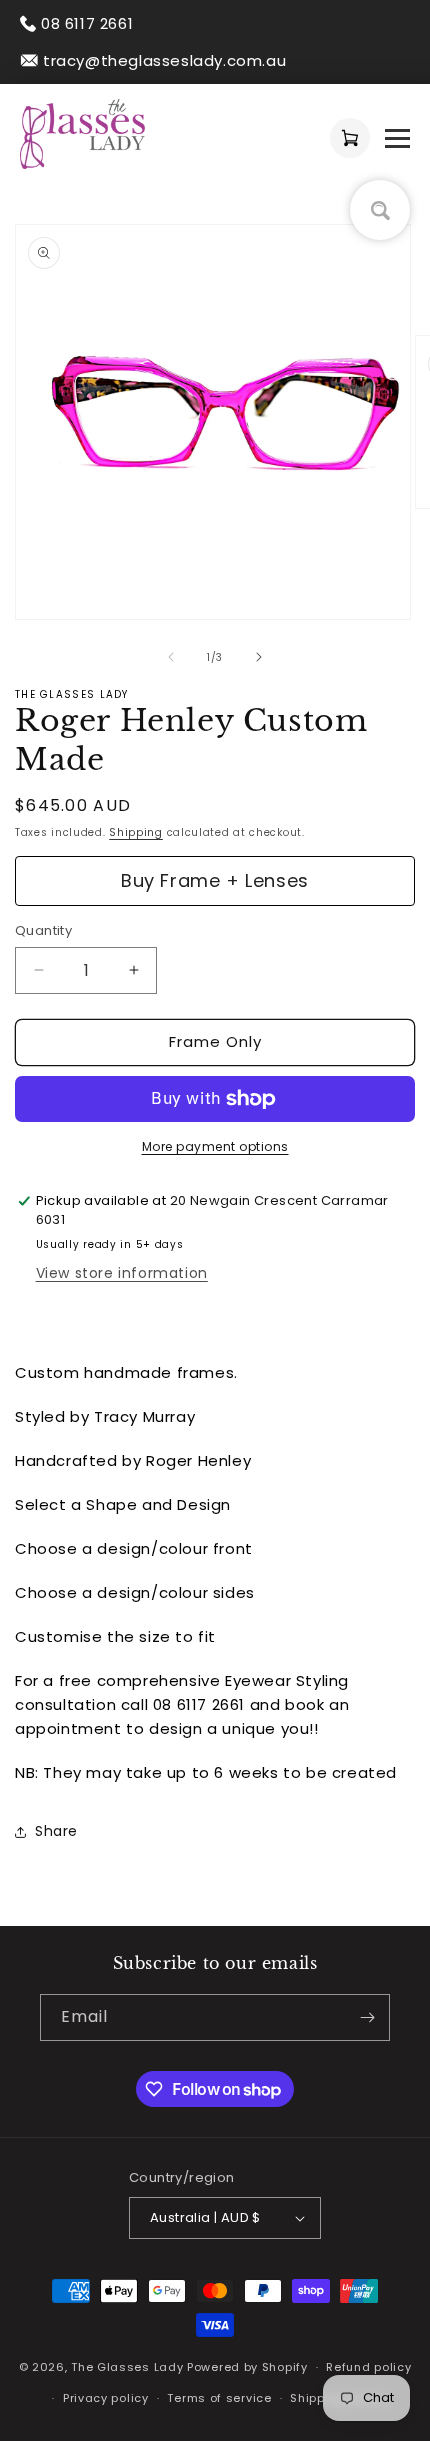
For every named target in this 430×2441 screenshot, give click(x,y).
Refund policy (368, 2367)
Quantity (43, 930)
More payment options (215, 1146)
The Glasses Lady (129, 2367)
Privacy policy (106, 2398)
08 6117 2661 (87, 23)
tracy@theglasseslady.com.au (164, 60)
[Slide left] (171, 657)
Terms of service (219, 2398)
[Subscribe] (367, 2017)
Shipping (136, 832)
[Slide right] (259, 657)
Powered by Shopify (247, 2367)
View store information (122, 1273)
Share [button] (56, 1831)
